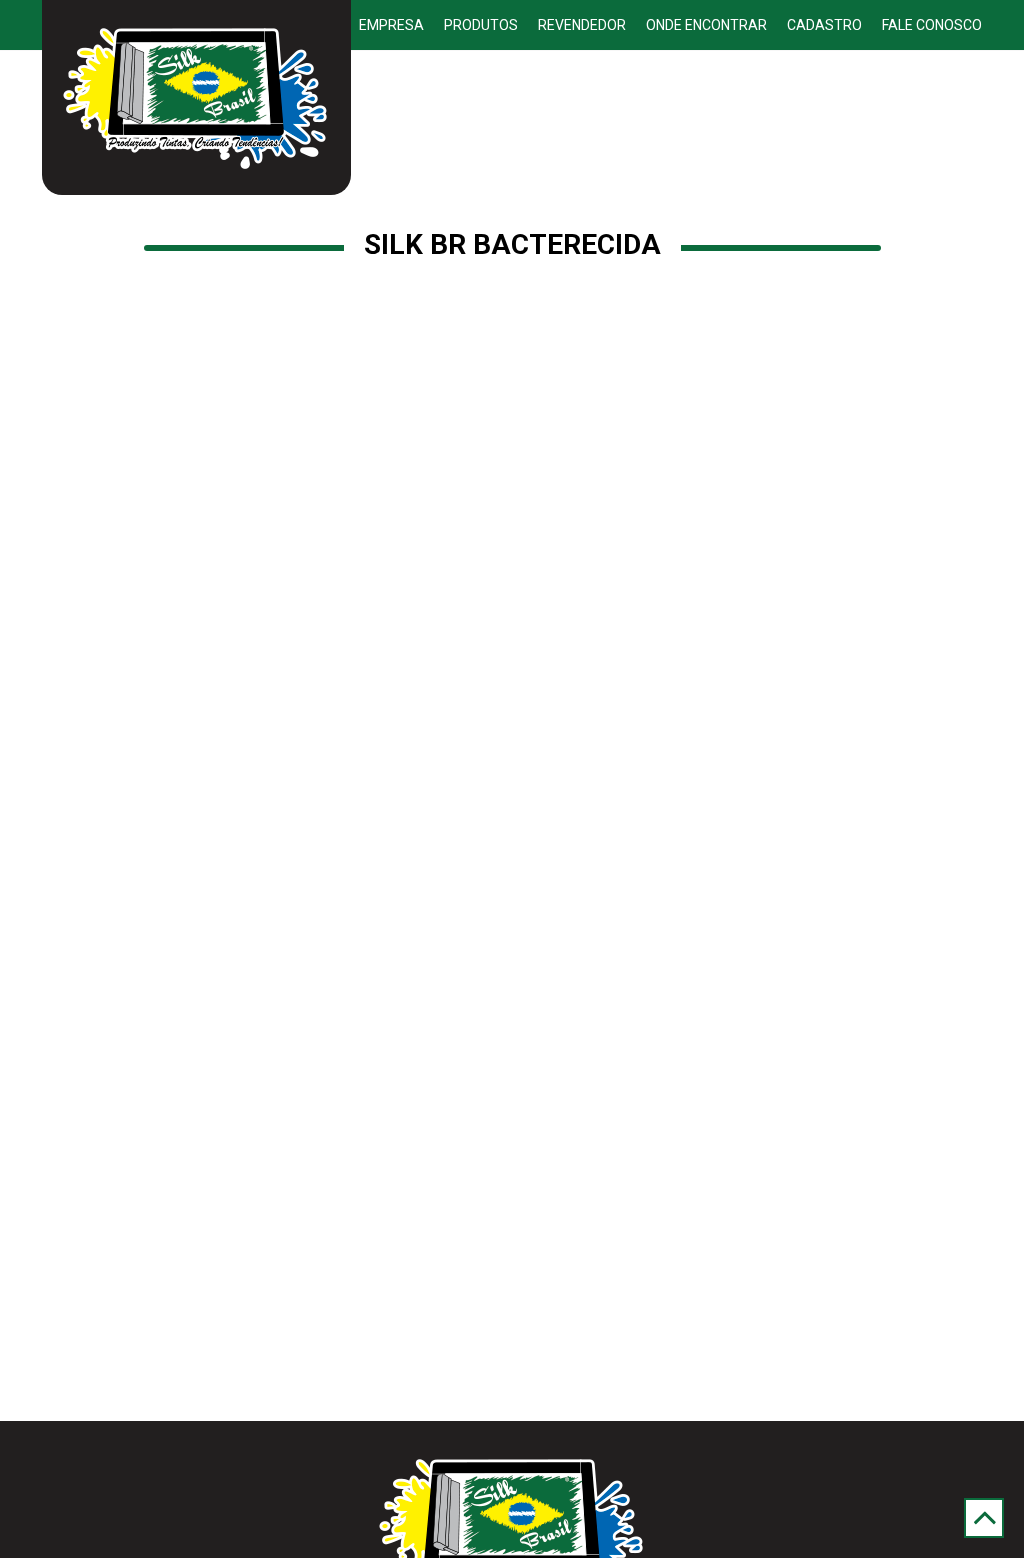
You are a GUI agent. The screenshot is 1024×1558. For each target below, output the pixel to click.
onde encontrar (706, 25)
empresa (391, 25)
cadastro (824, 25)
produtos (481, 25)
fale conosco (932, 25)
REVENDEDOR (582, 25)
